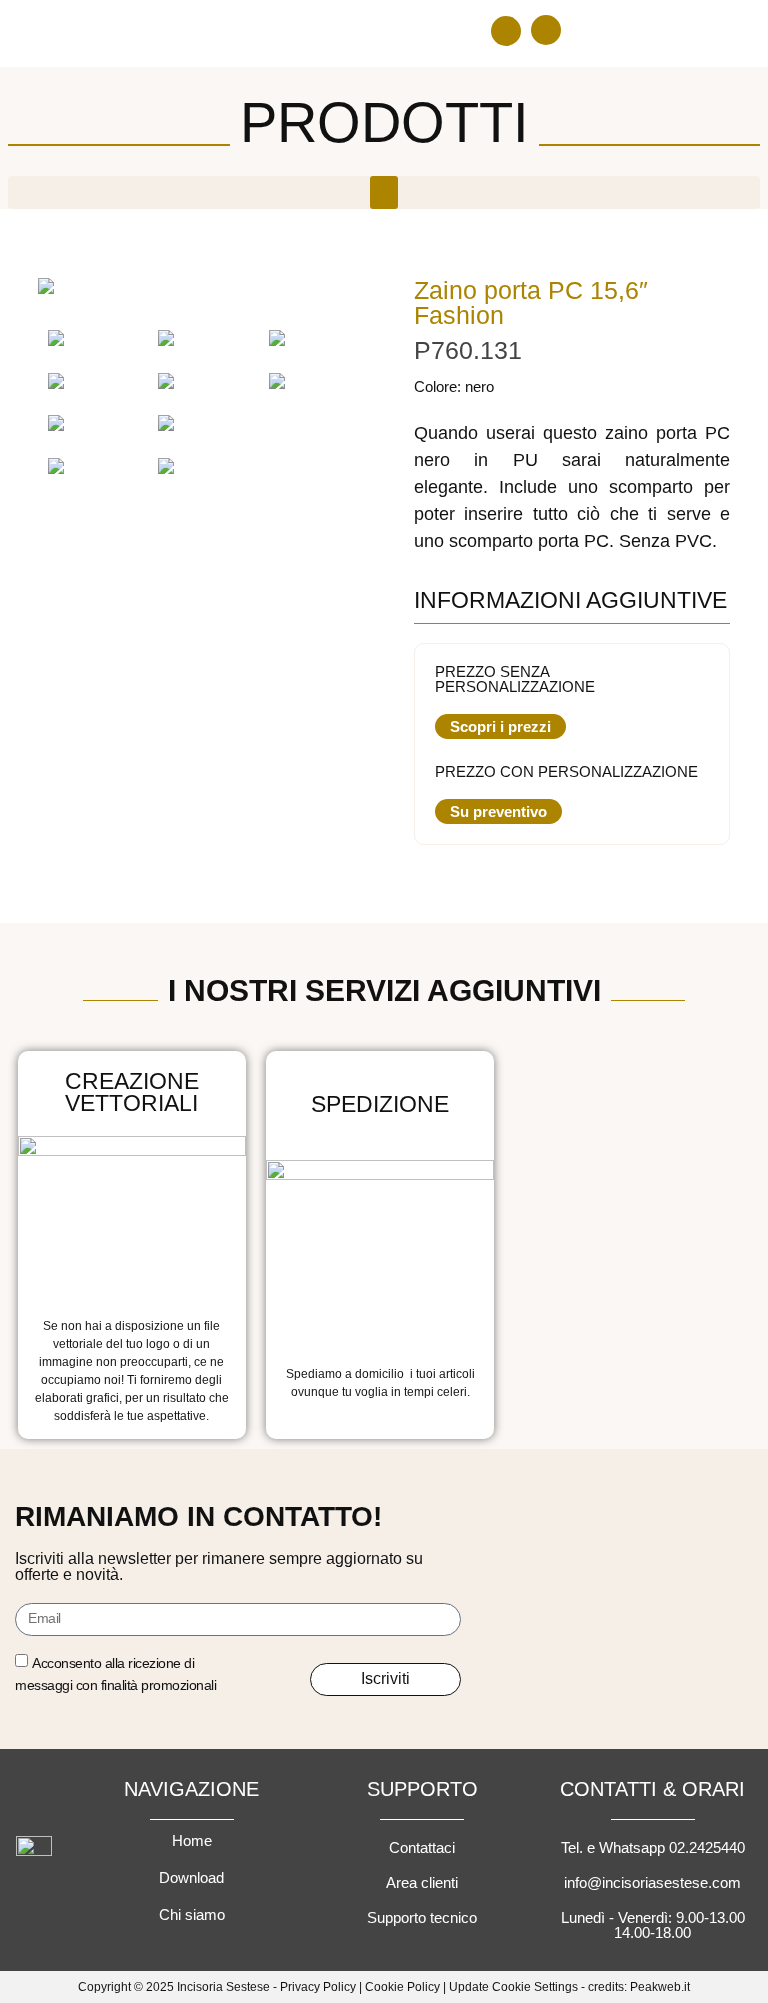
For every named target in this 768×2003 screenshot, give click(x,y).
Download (191, 1877)
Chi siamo (192, 1914)
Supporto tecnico (422, 1917)
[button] (506, 31)
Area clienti (422, 1882)
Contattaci (422, 1847)
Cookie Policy (402, 1987)
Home (192, 1840)
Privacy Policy (318, 1987)
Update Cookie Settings (513, 1987)
